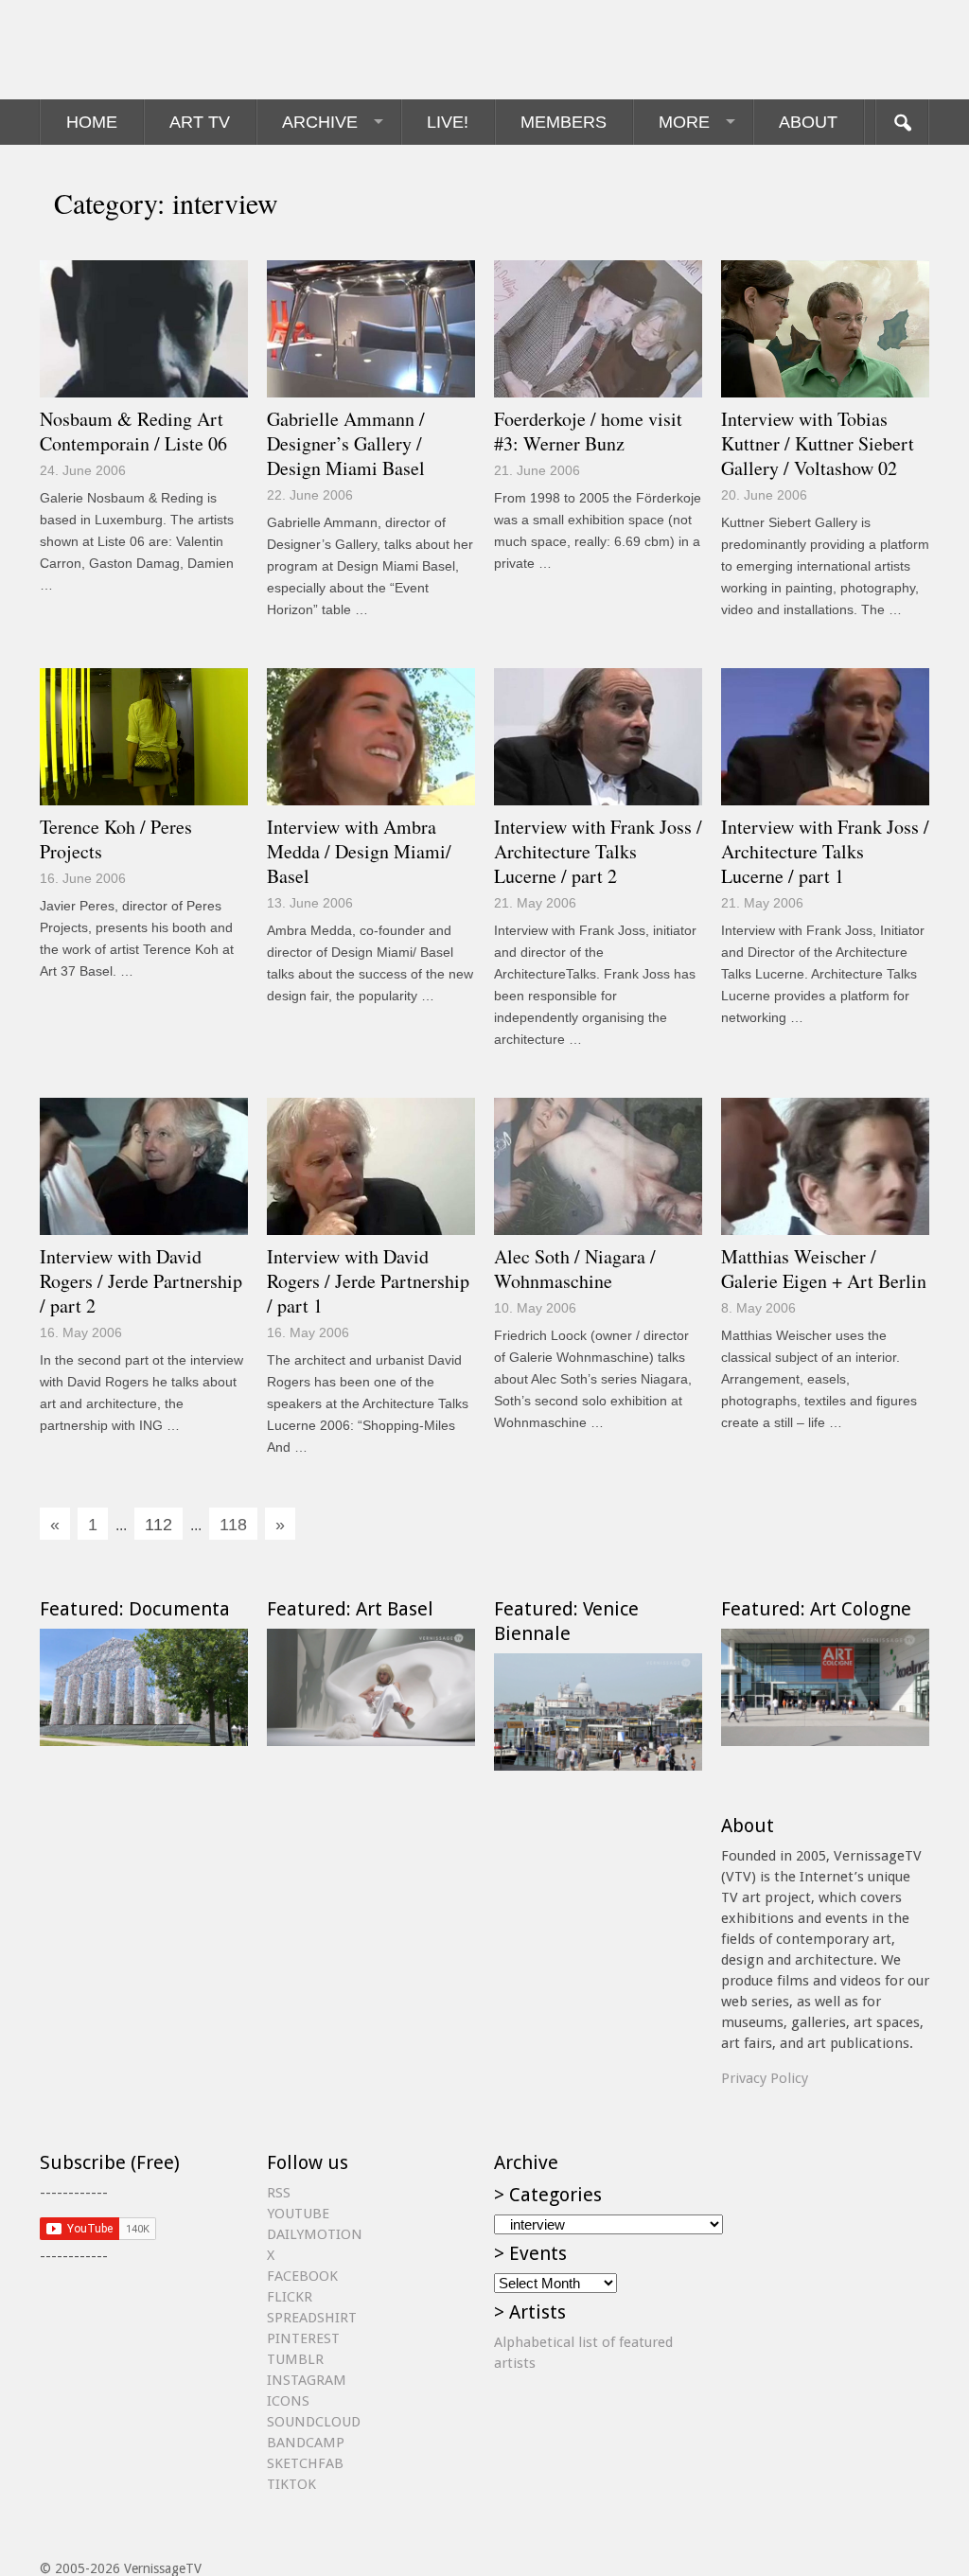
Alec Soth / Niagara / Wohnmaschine (575, 1269)
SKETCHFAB (305, 2463)
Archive (320, 122)
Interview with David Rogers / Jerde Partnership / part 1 (368, 1281)
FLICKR (290, 2297)
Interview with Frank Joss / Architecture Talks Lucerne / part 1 (825, 851)
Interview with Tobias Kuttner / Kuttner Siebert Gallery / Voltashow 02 (818, 443)
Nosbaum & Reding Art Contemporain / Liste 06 (133, 431)
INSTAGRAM (307, 2380)
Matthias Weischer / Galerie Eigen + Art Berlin (824, 1269)
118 (233, 1525)
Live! (448, 122)
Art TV (200, 122)
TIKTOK (291, 2484)
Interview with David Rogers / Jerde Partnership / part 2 (141, 1281)
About (808, 122)
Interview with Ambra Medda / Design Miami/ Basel (359, 851)
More (684, 122)
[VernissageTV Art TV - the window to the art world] (134, 50)
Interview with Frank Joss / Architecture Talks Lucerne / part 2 (598, 851)
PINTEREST (303, 2338)
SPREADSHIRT (312, 2318)
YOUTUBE (298, 2214)
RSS (279, 2193)
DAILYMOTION (315, 2234)
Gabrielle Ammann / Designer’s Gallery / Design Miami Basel (346, 443)
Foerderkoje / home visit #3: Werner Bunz (588, 431)
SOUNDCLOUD (314, 2422)
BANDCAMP (306, 2443)
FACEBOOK (302, 2276)
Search (902, 122)
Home (92, 122)
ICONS (288, 2401)
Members (564, 122)
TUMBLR (295, 2359)
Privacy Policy (765, 2078)
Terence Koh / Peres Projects (116, 839)
